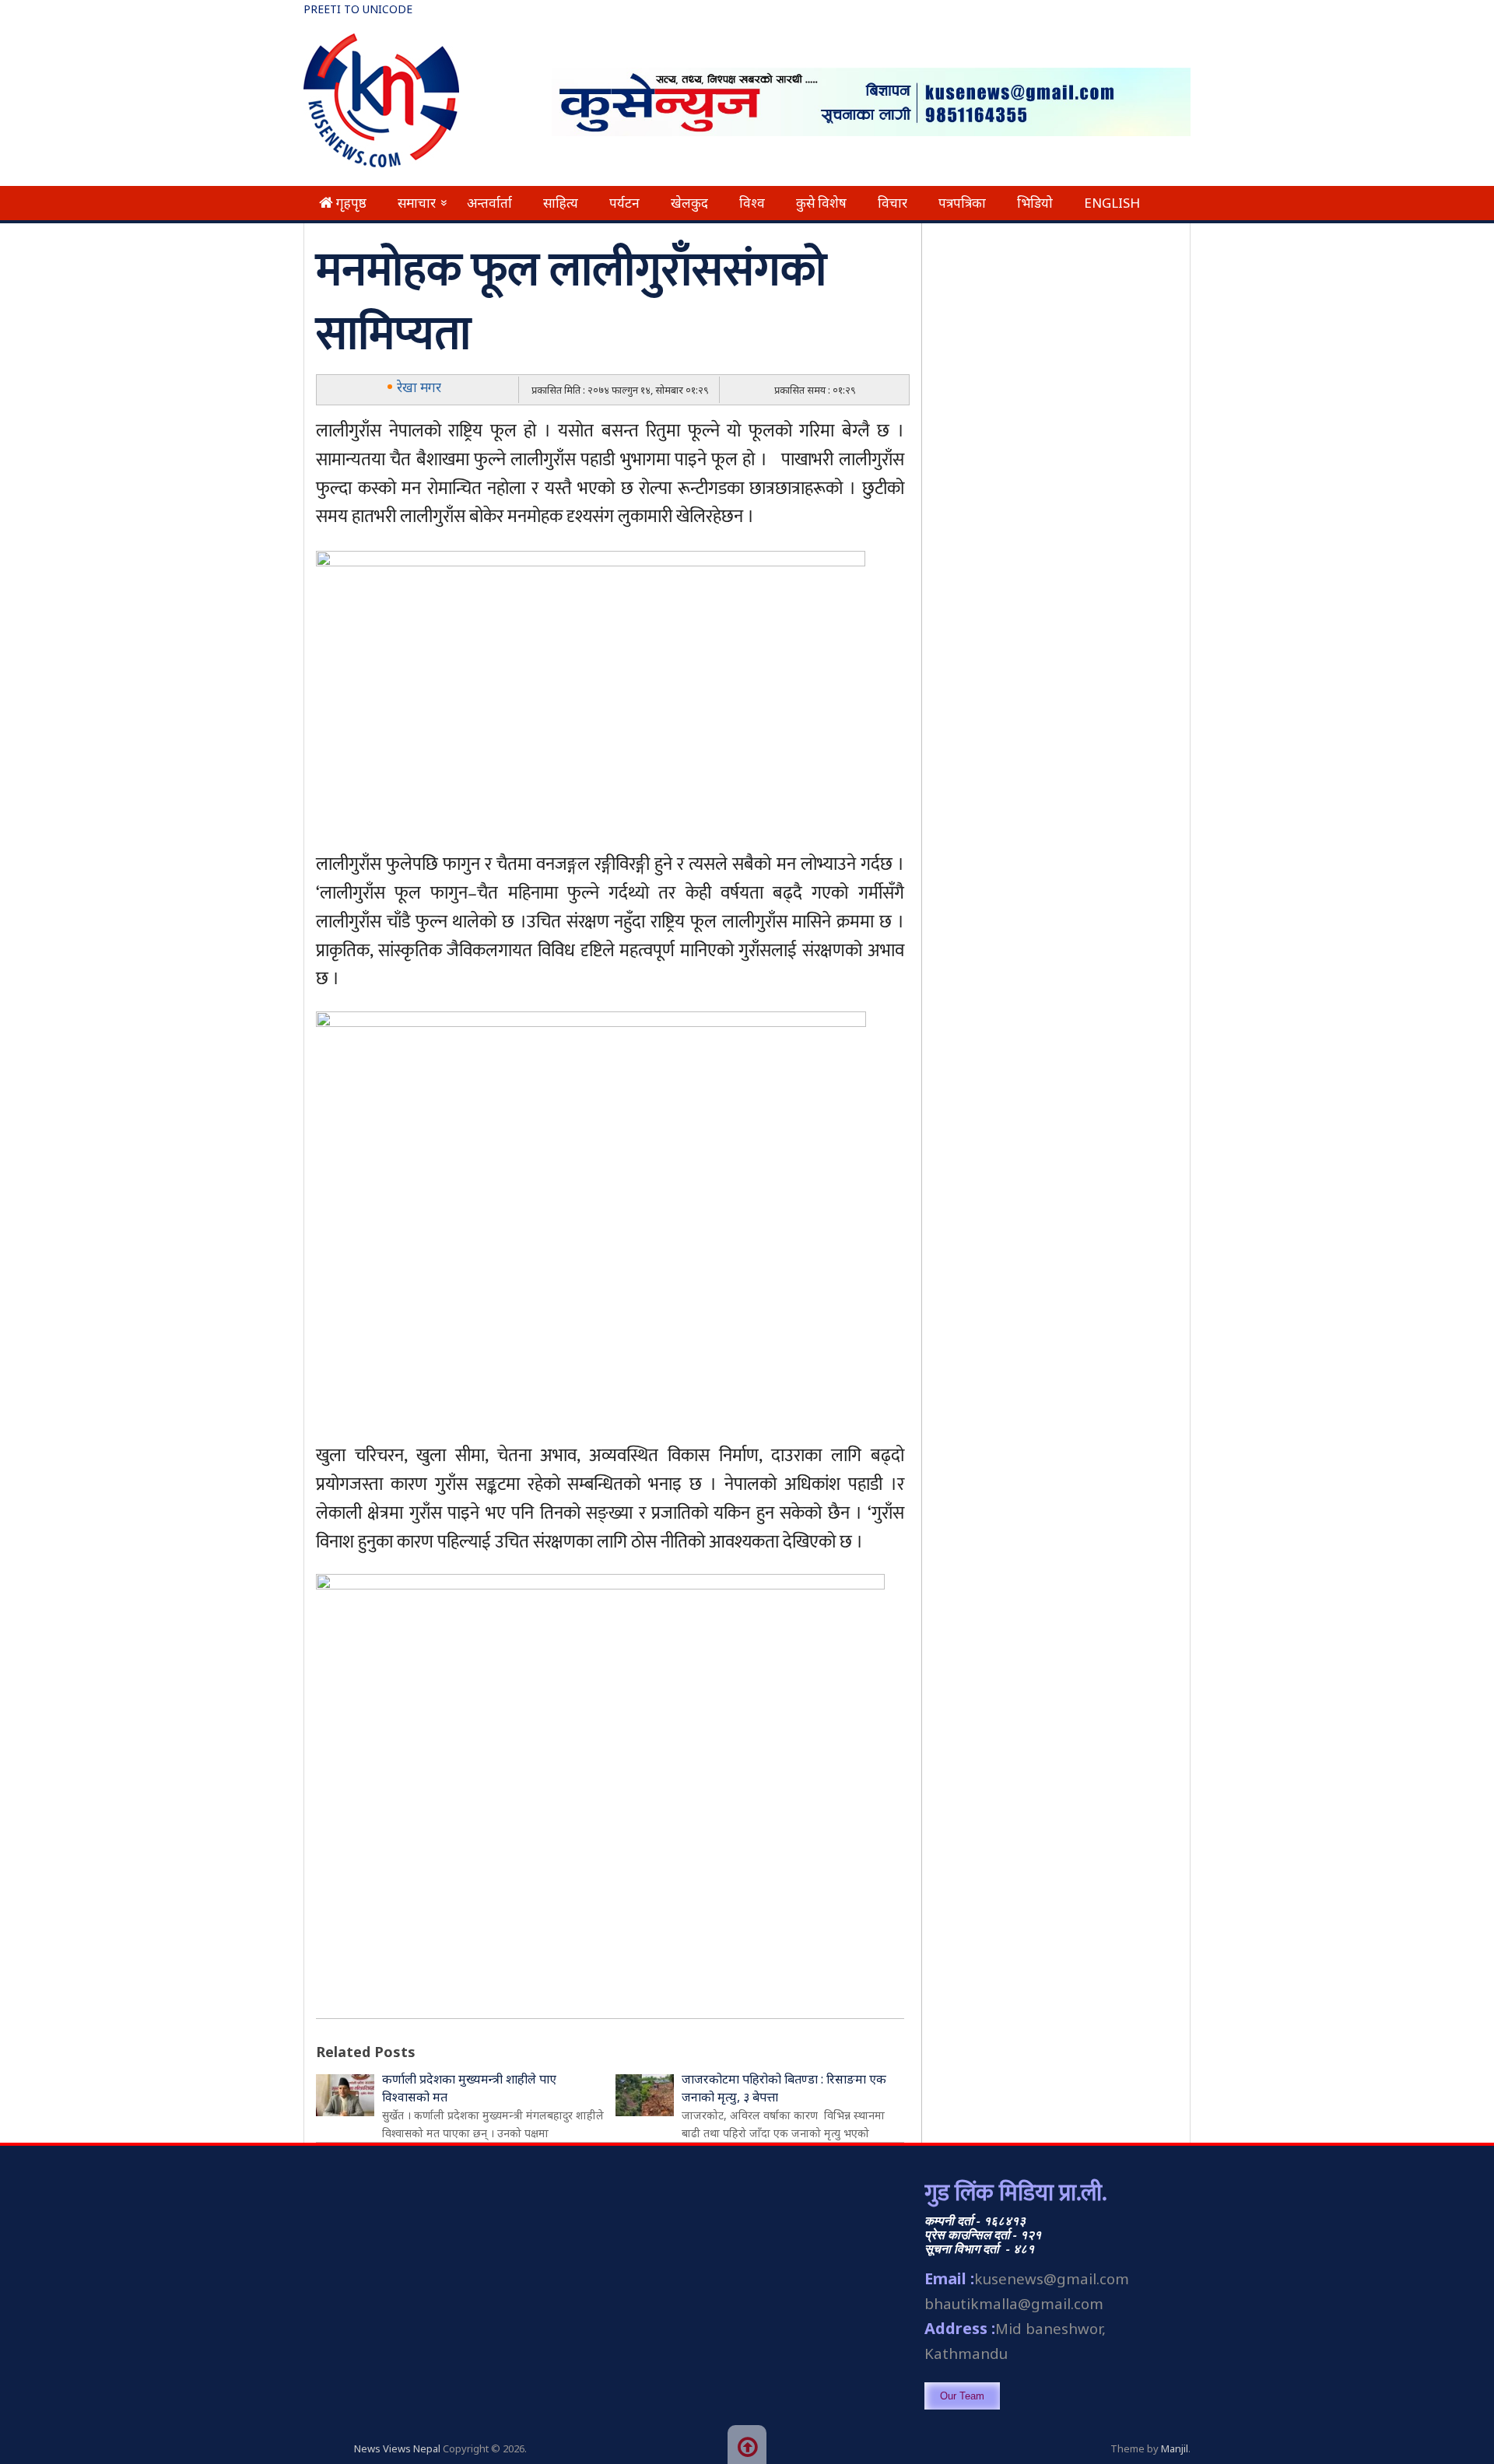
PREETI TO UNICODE (358, 9)
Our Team (962, 2396)
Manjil (1175, 2448)
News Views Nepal (397, 2448)
